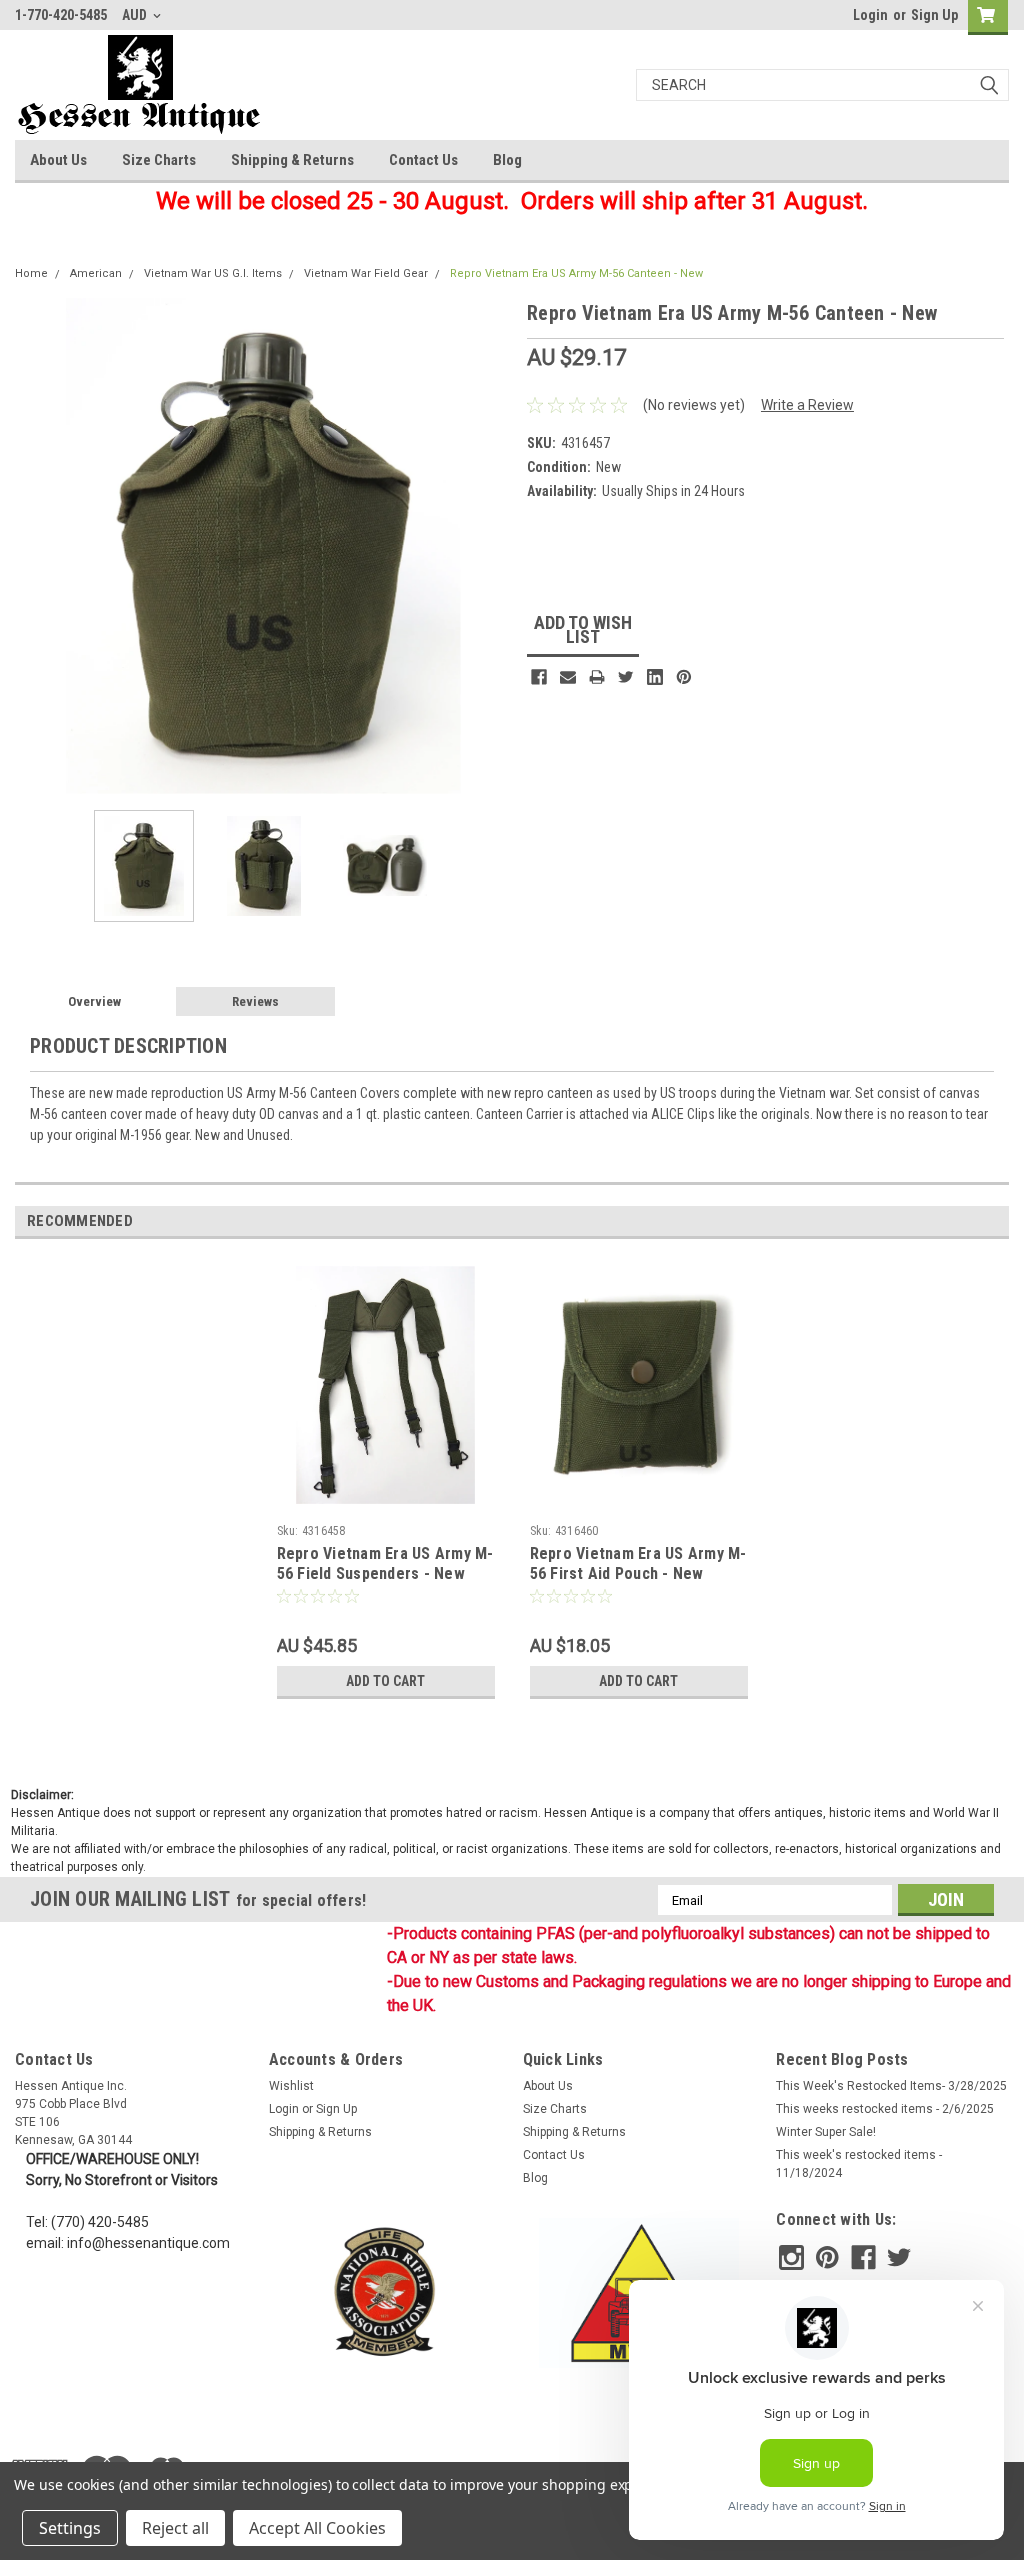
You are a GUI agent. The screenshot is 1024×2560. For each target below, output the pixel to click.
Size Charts (159, 160)
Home (31, 273)
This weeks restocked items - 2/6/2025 (885, 2109)
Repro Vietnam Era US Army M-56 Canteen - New (576, 273)
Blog (507, 160)
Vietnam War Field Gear (366, 273)
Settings (70, 2528)
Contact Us (423, 160)
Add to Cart (385, 1681)
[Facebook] (539, 677)
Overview (94, 1001)
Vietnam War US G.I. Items (213, 273)
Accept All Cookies (317, 2528)
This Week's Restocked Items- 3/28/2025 (891, 2086)
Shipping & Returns (292, 160)
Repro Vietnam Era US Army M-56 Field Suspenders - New (385, 1563)
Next (492, 546)
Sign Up (934, 15)
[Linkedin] (655, 677)
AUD (136, 15)
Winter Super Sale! (826, 2132)
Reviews (255, 1001)
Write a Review (807, 405)
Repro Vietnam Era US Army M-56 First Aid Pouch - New (638, 1563)
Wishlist (291, 2086)
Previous (35, 546)
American (96, 273)
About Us (58, 160)
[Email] (568, 677)
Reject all (175, 2528)
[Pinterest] (684, 677)
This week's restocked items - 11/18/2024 (859, 2164)
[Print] (597, 677)
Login (870, 15)
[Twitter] (626, 677)
